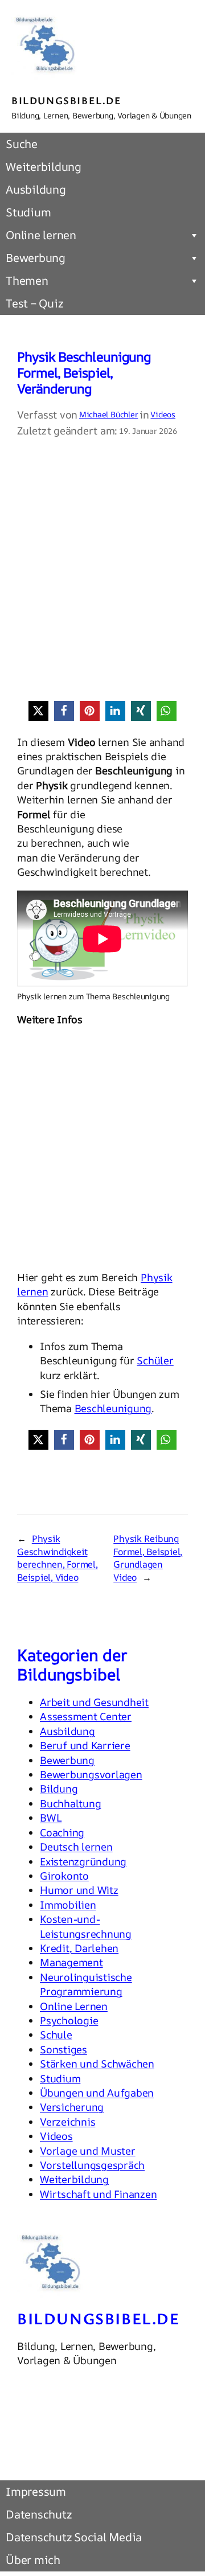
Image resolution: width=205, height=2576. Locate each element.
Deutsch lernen (76, 1847)
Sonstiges (63, 2049)
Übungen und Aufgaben (97, 2093)
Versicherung (72, 2107)
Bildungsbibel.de (67, 100)
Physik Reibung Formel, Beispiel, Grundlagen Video (148, 1558)
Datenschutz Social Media (74, 2537)
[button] (38, 711)
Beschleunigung (113, 1408)
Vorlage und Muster (88, 2151)
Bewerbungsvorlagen (91, 1774)
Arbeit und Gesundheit (94, 1702)
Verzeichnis (67, 2122)
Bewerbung (36, 258)
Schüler (155, 1360)
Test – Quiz (34, 303)
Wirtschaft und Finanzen (98, 2194)
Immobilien (68, 1905)
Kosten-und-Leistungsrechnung (86, 1926)
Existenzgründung (83, 1861)
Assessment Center (86, 1716)
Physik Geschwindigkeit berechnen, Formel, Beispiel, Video (58, 1558)
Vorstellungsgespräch (92, 2165)
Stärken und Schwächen (97, 2064)
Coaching (62, 1832)
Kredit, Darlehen (79, 1948)
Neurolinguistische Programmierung (86, 1984)
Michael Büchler (108, 414)
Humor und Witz (79, 1890)
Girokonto (64, 1876)
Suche (22, 144)
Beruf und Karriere (85, 1745)
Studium (28, 212)
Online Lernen (74, 2006)
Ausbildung (36, 189)
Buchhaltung (70, 1803)
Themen (27, 280)
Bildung (59, 1789)
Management (71, 1962)
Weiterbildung (44, 167)
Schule (56, 2034)
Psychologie (69, 2020)
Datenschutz (38, 2514)
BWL (51, 1818)
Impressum (36, 2491)
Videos (163, 414)
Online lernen (41, 235)
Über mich (33, 2560)
